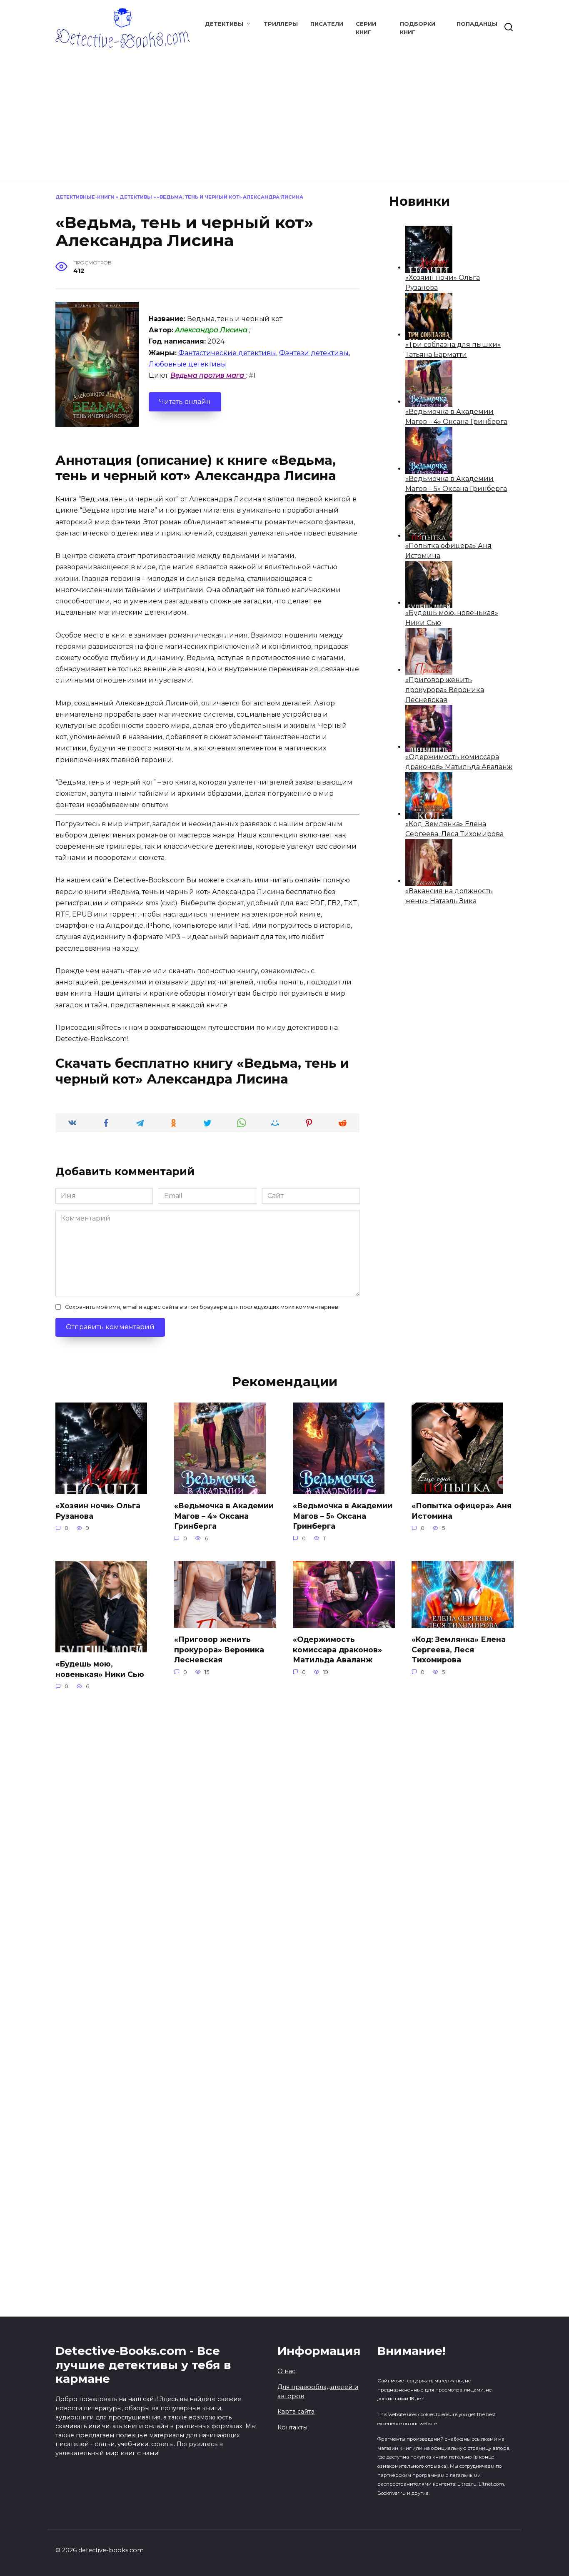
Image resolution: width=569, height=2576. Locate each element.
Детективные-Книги (85, 197)
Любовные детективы (187, 364)
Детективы (224, 24)
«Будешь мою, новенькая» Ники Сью (100, 1669)
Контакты (292, 2427)
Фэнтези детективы (314, 353)
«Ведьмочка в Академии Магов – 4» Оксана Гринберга (224, 1516)
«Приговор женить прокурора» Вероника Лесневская (445, 690)
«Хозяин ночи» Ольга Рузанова (98, 1511)
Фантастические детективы (227, 353)
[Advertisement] (284, 110)
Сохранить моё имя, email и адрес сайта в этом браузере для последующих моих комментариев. (202, 1307)
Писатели (327, 24)
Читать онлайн (185, 402)
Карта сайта (296, 2412)
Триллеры (281, 24)
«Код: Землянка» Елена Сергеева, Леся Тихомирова (459, 1649)
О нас (286, 2371)
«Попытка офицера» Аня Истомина (462, 1511)
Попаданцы (477, 24)
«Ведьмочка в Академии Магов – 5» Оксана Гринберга (343, 1516)
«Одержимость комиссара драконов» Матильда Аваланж (337, 1649)
